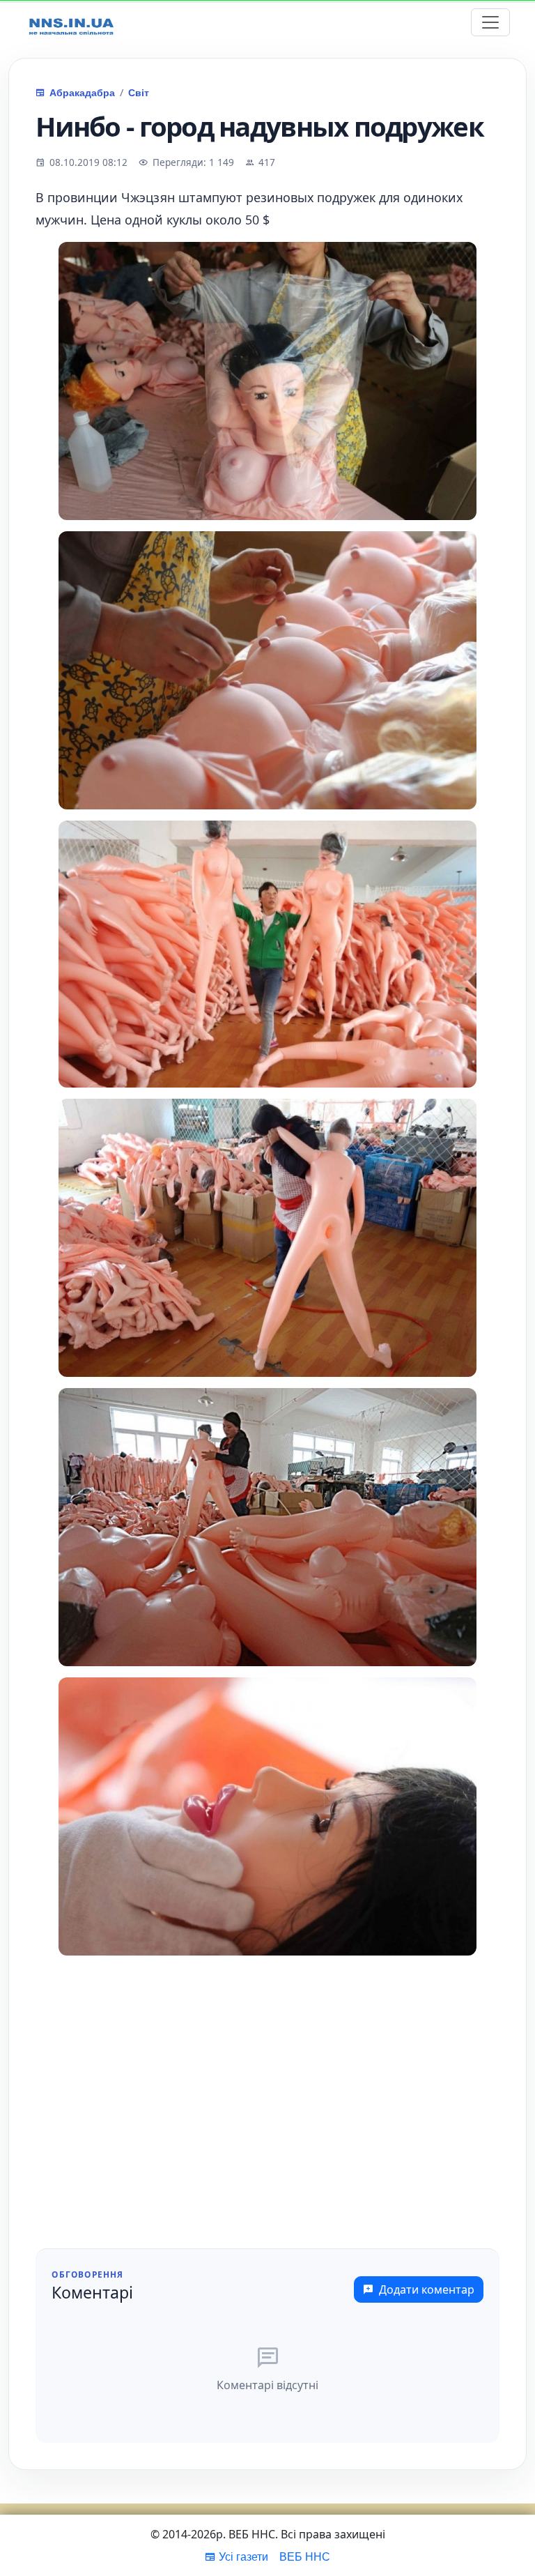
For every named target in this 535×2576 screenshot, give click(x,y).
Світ (139, 92)
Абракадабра (82, 92)
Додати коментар (427, 2289)
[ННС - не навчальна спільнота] (71, 23)
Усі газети (243, 2556)
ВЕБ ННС (305, 2556)
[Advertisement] (267, 2117)
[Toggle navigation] (490, 22)
